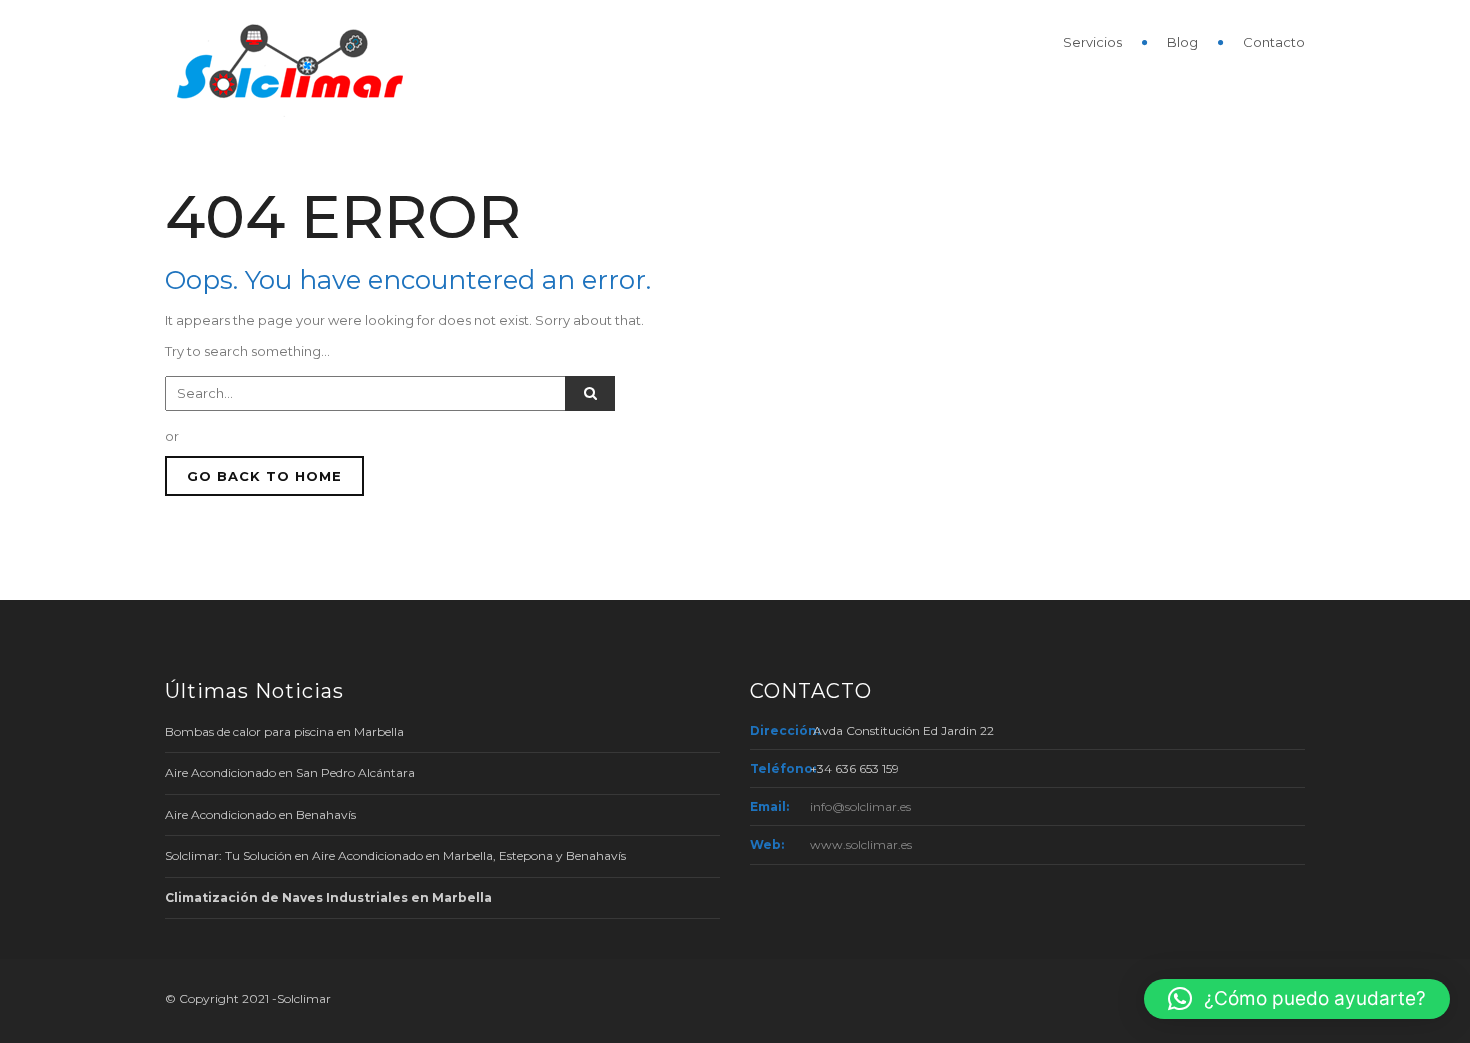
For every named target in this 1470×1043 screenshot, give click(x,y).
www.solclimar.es (861, 844)
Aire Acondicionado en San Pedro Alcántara (290, 772)
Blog (1182, 42)
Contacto (1274, 42)
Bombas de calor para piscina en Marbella (284, 731)
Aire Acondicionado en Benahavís (260, 814)
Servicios (1092, 42)
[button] (1297, 999)
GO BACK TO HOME (264, 476)
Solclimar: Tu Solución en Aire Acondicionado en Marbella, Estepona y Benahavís (395, 855)
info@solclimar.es (860, 806)
